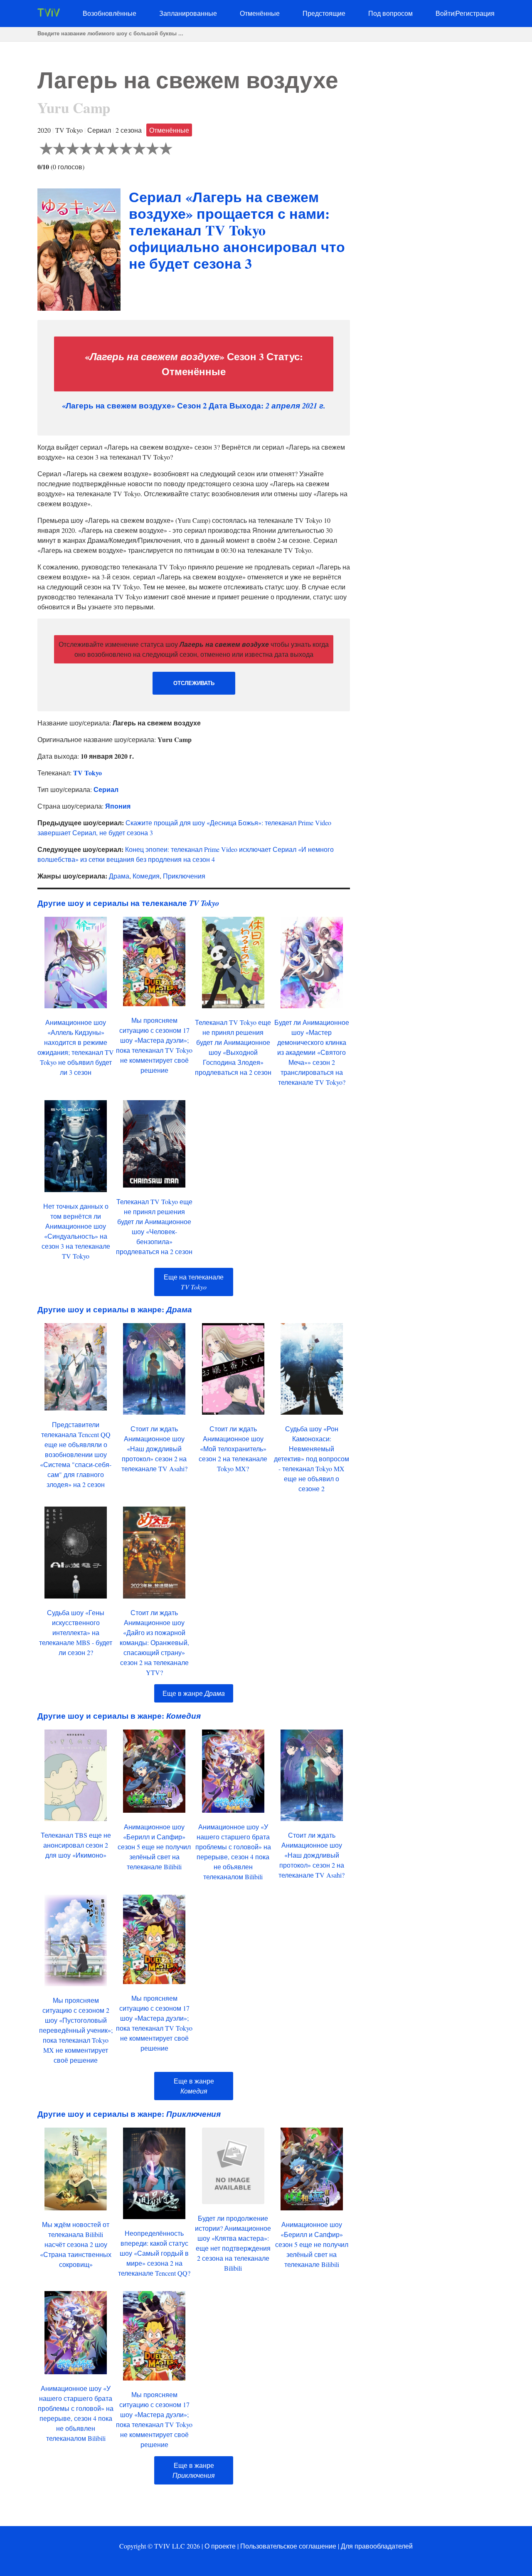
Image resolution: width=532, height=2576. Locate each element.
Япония (118, 806)
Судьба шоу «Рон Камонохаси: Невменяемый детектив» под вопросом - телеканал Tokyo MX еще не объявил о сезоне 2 (312, 1459)
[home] (49, 14)
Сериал (106, 789)
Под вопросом (390, 13)
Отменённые (260, 13)
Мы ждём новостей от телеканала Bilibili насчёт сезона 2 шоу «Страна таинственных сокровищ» (76, 2244)
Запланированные (188, 13)
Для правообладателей (377, 2546)
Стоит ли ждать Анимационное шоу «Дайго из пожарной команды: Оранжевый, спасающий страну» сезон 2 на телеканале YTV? (154, 1642)
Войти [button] (445, 13)
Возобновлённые (110, 13)
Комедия (146, 876)
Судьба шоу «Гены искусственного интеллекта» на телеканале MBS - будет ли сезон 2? (76, 1632)
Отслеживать (194, 683)
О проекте (220, 2546)
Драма (119, 876)
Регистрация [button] (475, 13)
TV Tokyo (87, 773)
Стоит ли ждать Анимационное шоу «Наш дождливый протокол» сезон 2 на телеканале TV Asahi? (154, 1449)
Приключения (184, 876)
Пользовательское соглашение (288, 2546)
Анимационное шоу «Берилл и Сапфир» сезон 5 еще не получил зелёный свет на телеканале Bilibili (154, 1847)
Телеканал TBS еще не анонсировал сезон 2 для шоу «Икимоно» (76, 1845)
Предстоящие (324, 13)
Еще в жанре (194, 1693)
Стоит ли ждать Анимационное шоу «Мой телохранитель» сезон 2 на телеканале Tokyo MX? (233, 1449)
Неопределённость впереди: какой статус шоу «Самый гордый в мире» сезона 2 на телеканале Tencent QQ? (154, 2253)
